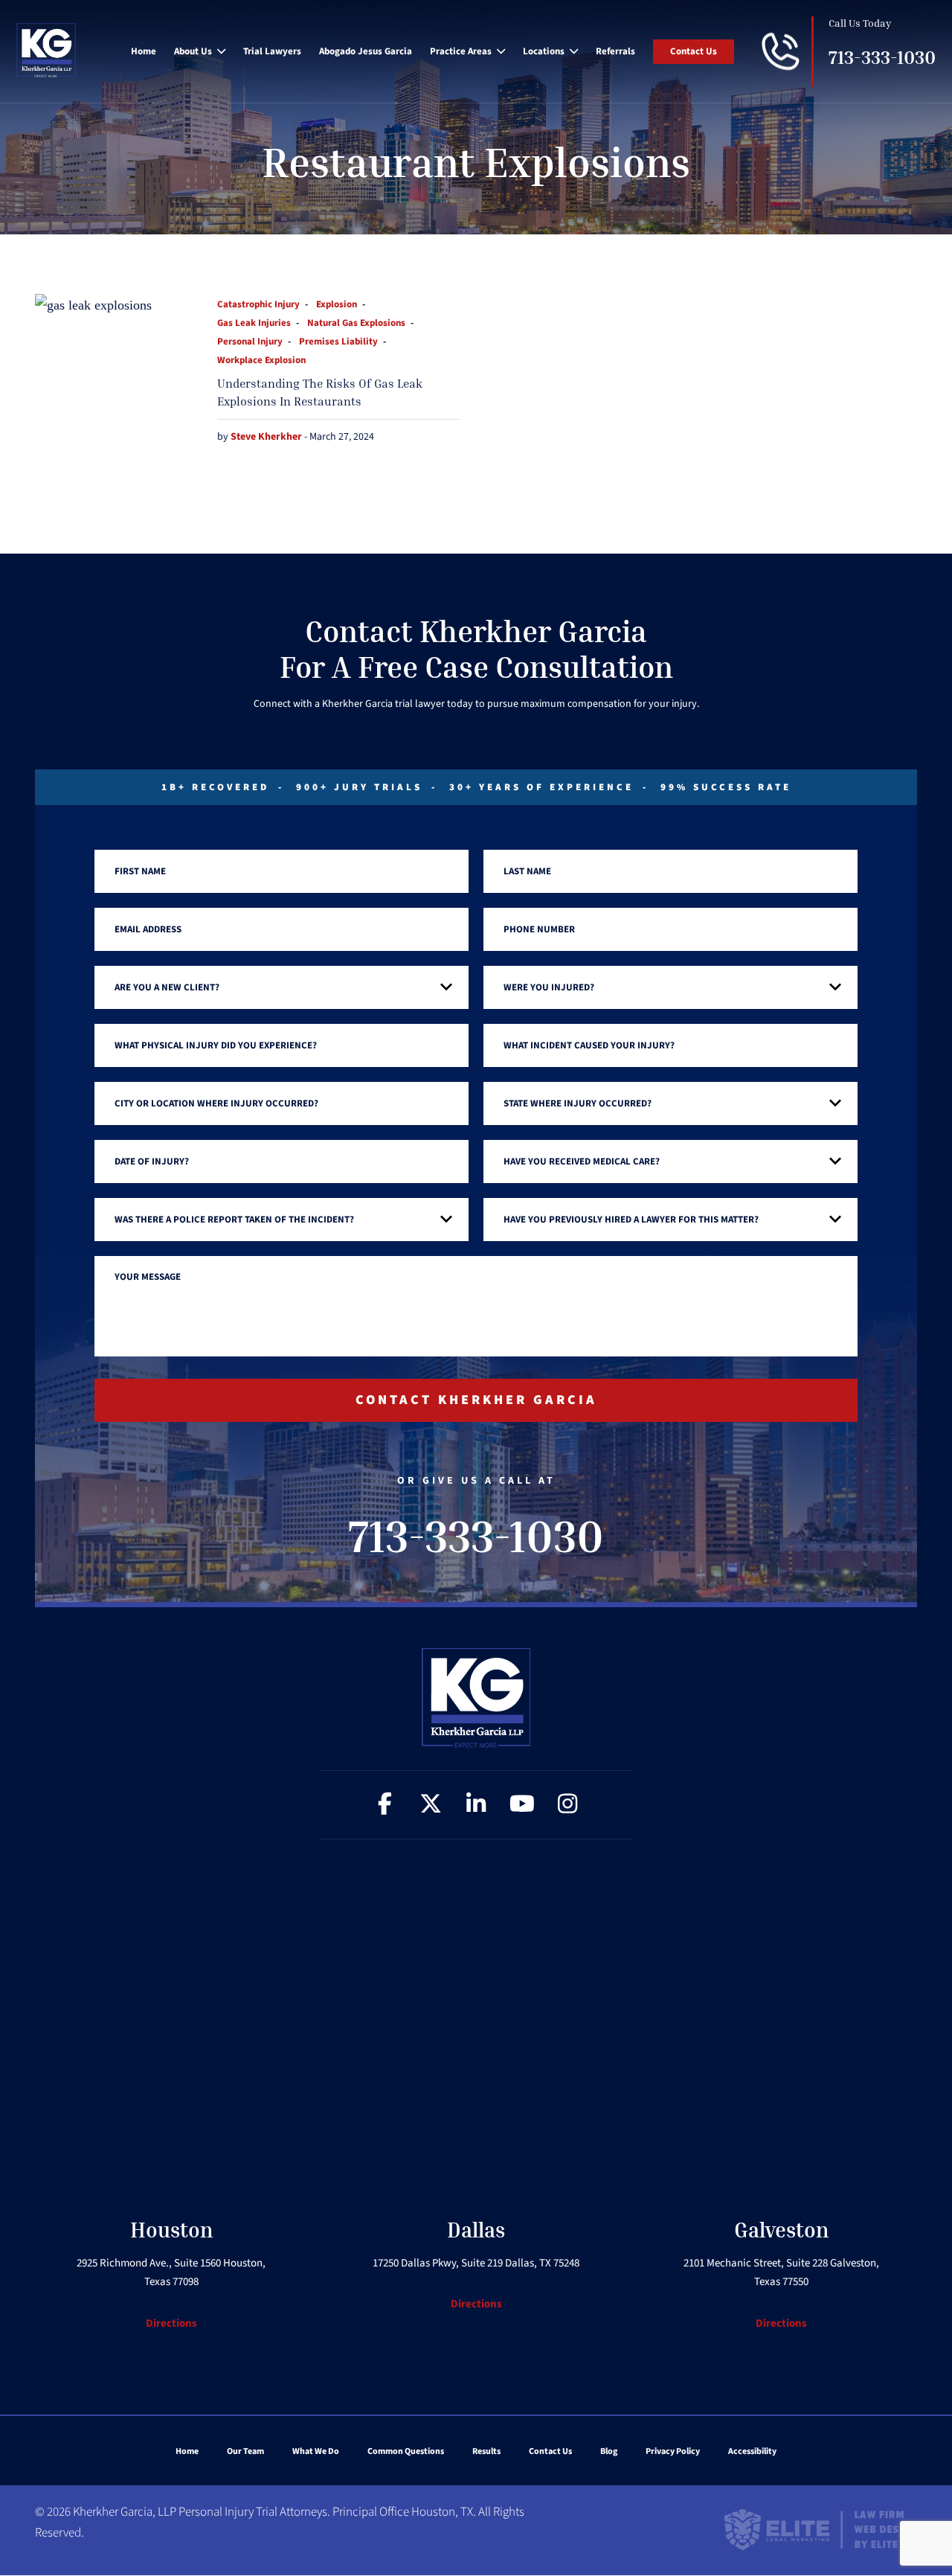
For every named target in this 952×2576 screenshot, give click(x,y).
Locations (544, 51)
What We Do (316, 2451)
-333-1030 (882, 58)
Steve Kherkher (267, 437)
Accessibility (752, 2451)
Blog (609, 2451)
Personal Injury (250, 342)
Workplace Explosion (261, 360)
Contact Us (694, 51)
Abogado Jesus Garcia (366, 51)
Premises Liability (338, 342)
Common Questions (406, 2451)
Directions (171, 2323)
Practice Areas (461, 51)
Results (486, 2451)
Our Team (245, 2451)
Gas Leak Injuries (254, 323)
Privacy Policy (673, 2451)
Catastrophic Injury (258, 304)
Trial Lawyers (272, 51)
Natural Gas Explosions (356, 323)
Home (144, 51)
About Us (193, 51)
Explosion (337, 304)
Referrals (615, 51)
